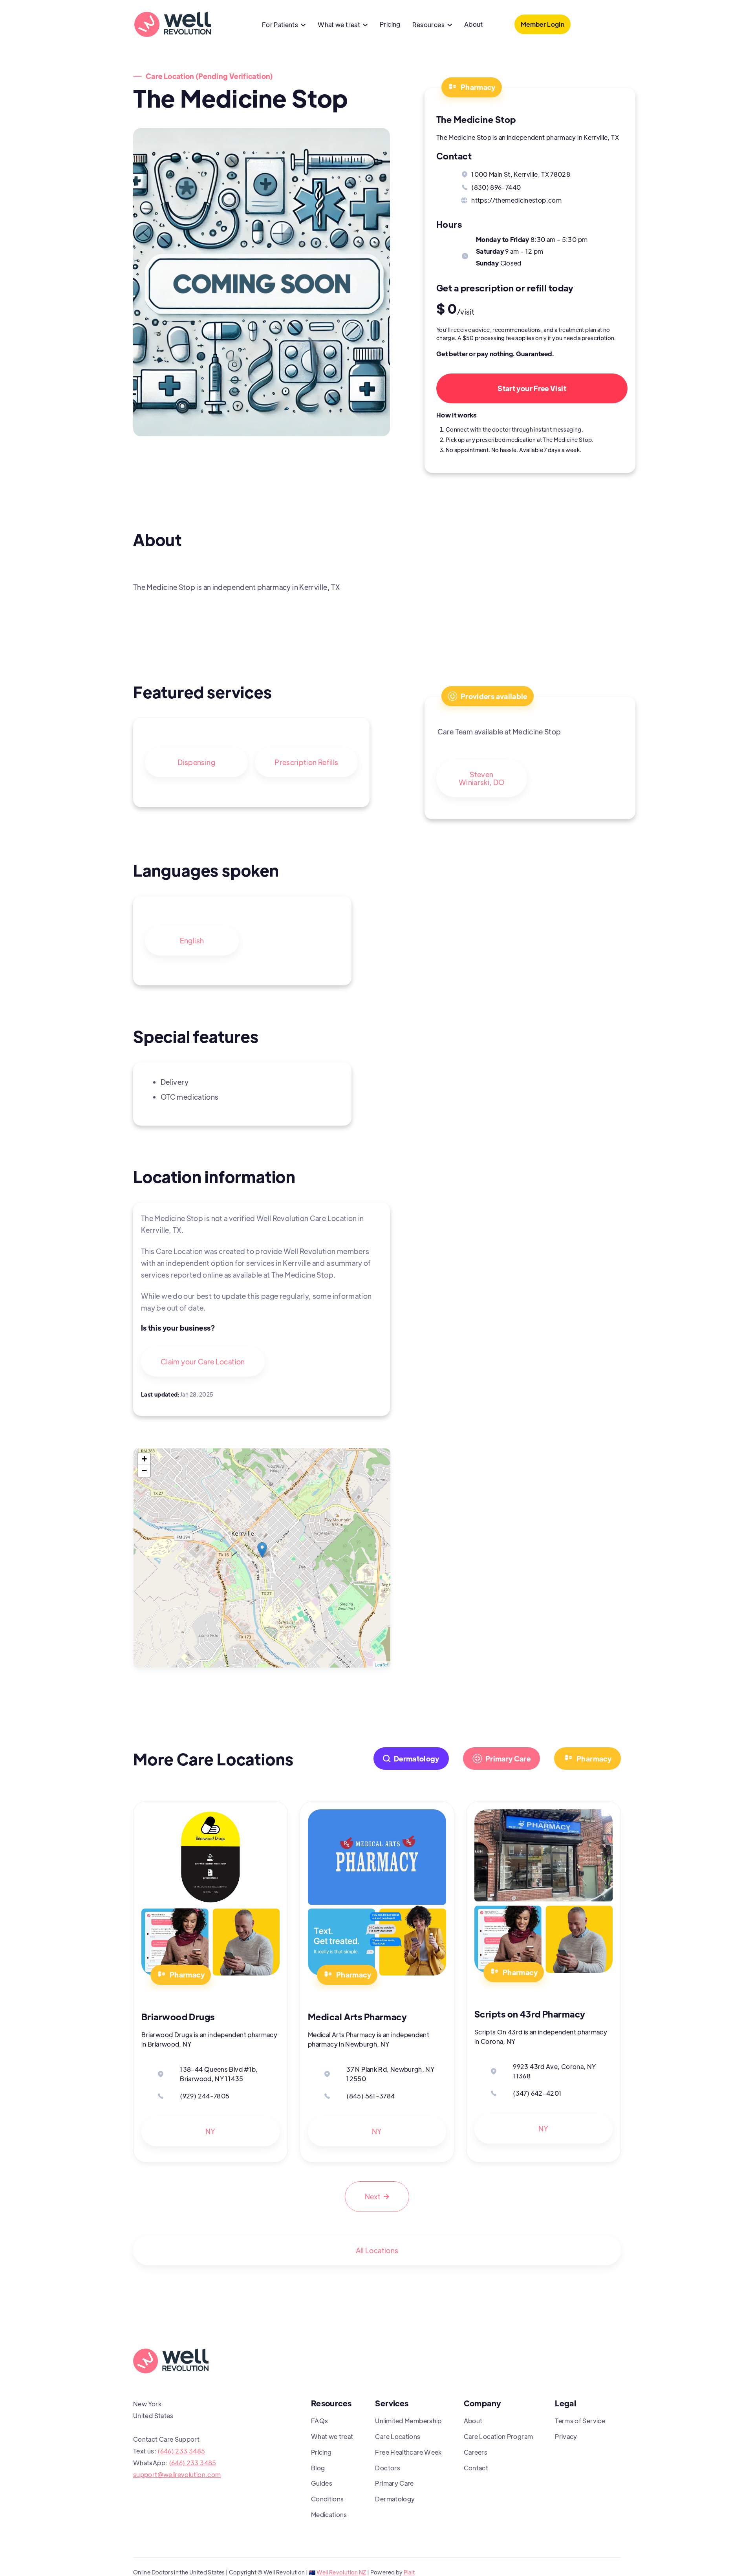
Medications (329, 2515)
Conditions (328, 2499)
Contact (476, 2468)
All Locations (377, 2250)
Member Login (543, 24)
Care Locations (398, 2436)
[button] (284, 26)
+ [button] (144, 1459)
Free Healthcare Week (408, 2452)
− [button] (144, 1471)
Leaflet (382, 1664)
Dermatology (395, 2499)
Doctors (388, 2468)
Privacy (566, 2436)
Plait (409, 2572)
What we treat (332, 2436)
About (474, 24)
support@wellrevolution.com (177, 2474)
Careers (476, 2452)
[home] (172, 24)
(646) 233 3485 (181, 2451)
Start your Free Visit (532, 388)
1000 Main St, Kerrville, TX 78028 (521, 174)
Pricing (390, 24)
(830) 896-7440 (496, 187)
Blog (318, 2468)
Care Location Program (499, 2436)
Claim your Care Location (203, 1361)
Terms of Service (580, 2421)
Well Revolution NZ (341, 2572)
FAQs (319, 2421)
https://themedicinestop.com (516, 200)
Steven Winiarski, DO (482, 778)
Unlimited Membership (408, 2421)
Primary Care (394, 2483)
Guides (322, 2483)
